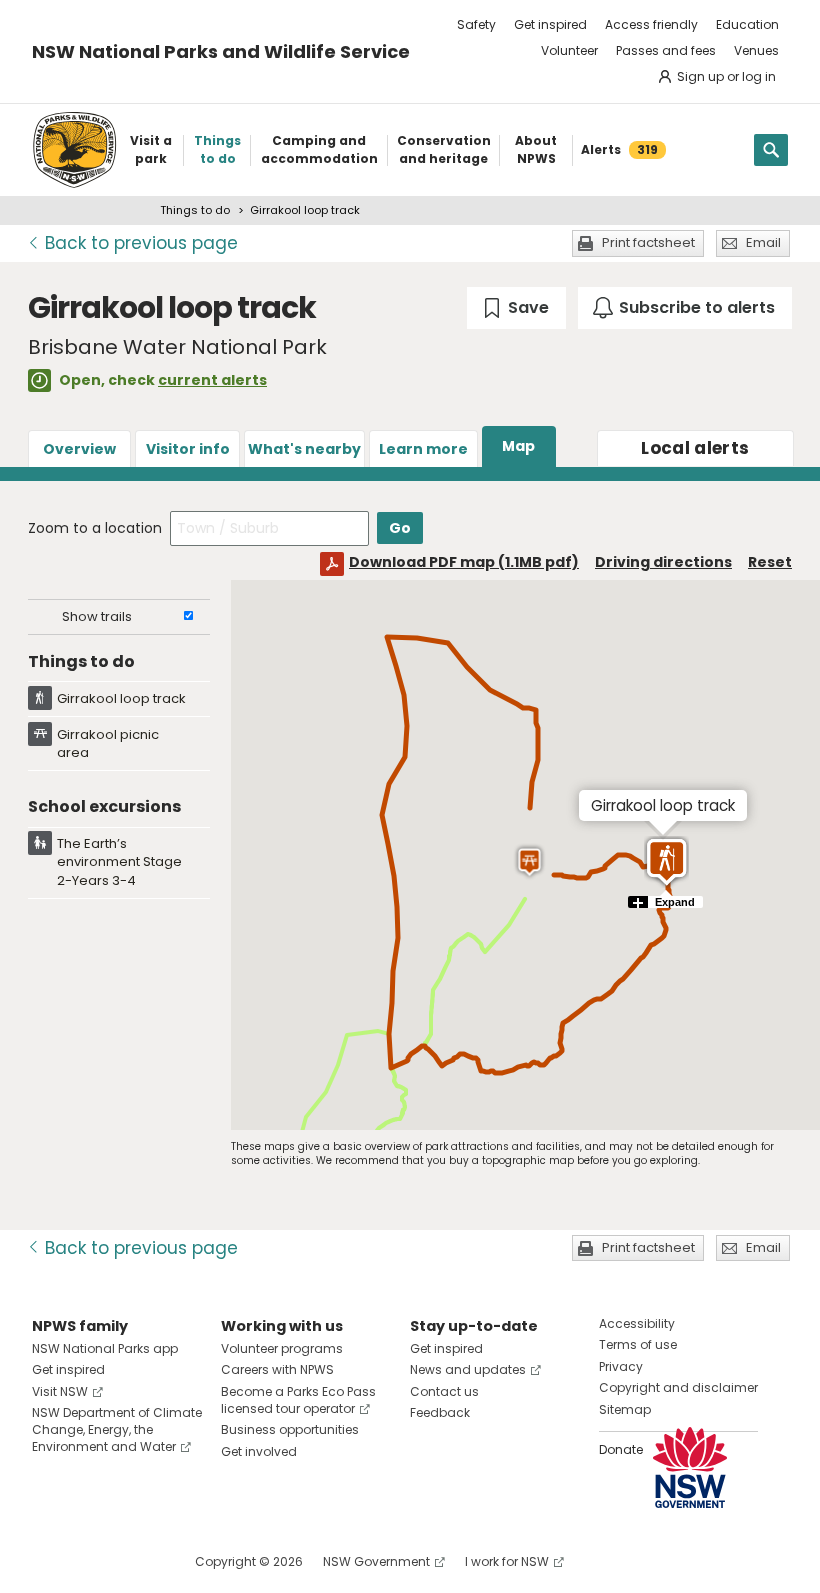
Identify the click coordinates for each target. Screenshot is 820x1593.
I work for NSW (507, 1561)
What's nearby (304, 449)
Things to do (195, 210)
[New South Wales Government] (690, 1467)
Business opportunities (290, 1429)
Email (763, 242)
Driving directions (663, 562)
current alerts (212, 380)
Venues (756, 50)
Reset (770, 562)
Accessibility (637, 1323)
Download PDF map (464, 562)
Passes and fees (666, 50)
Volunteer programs (282, 1348)
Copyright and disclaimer (678, 1387)
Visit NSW (60, 1391)
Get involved (259, 1451)
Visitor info (188, 449)
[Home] (74, 150)
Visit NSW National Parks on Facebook (50, 1561)
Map (518, 446)
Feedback (440, 1412)
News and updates (468, 1369)
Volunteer (569, 50)
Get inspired (550, 24)
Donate (621, 1449)
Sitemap (625, 1409)
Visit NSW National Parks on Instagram (93, 1561)
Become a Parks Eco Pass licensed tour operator (298, 1400)
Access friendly (651, 24)
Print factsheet (648, 242)
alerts (695, 448)
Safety (476, 24)
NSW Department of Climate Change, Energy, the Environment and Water (117, 1429)
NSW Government (376, 1561)
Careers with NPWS (277, 1369)
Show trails (97, 616)
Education (747, 24)
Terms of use (638, 1344)
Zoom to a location (95, 528)
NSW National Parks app (105, 1348)
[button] (666, 862)
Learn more (423, 449)
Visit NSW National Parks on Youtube (136, 1561)
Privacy (621, 1366)
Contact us (444, 1391)
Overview (79, 449)
